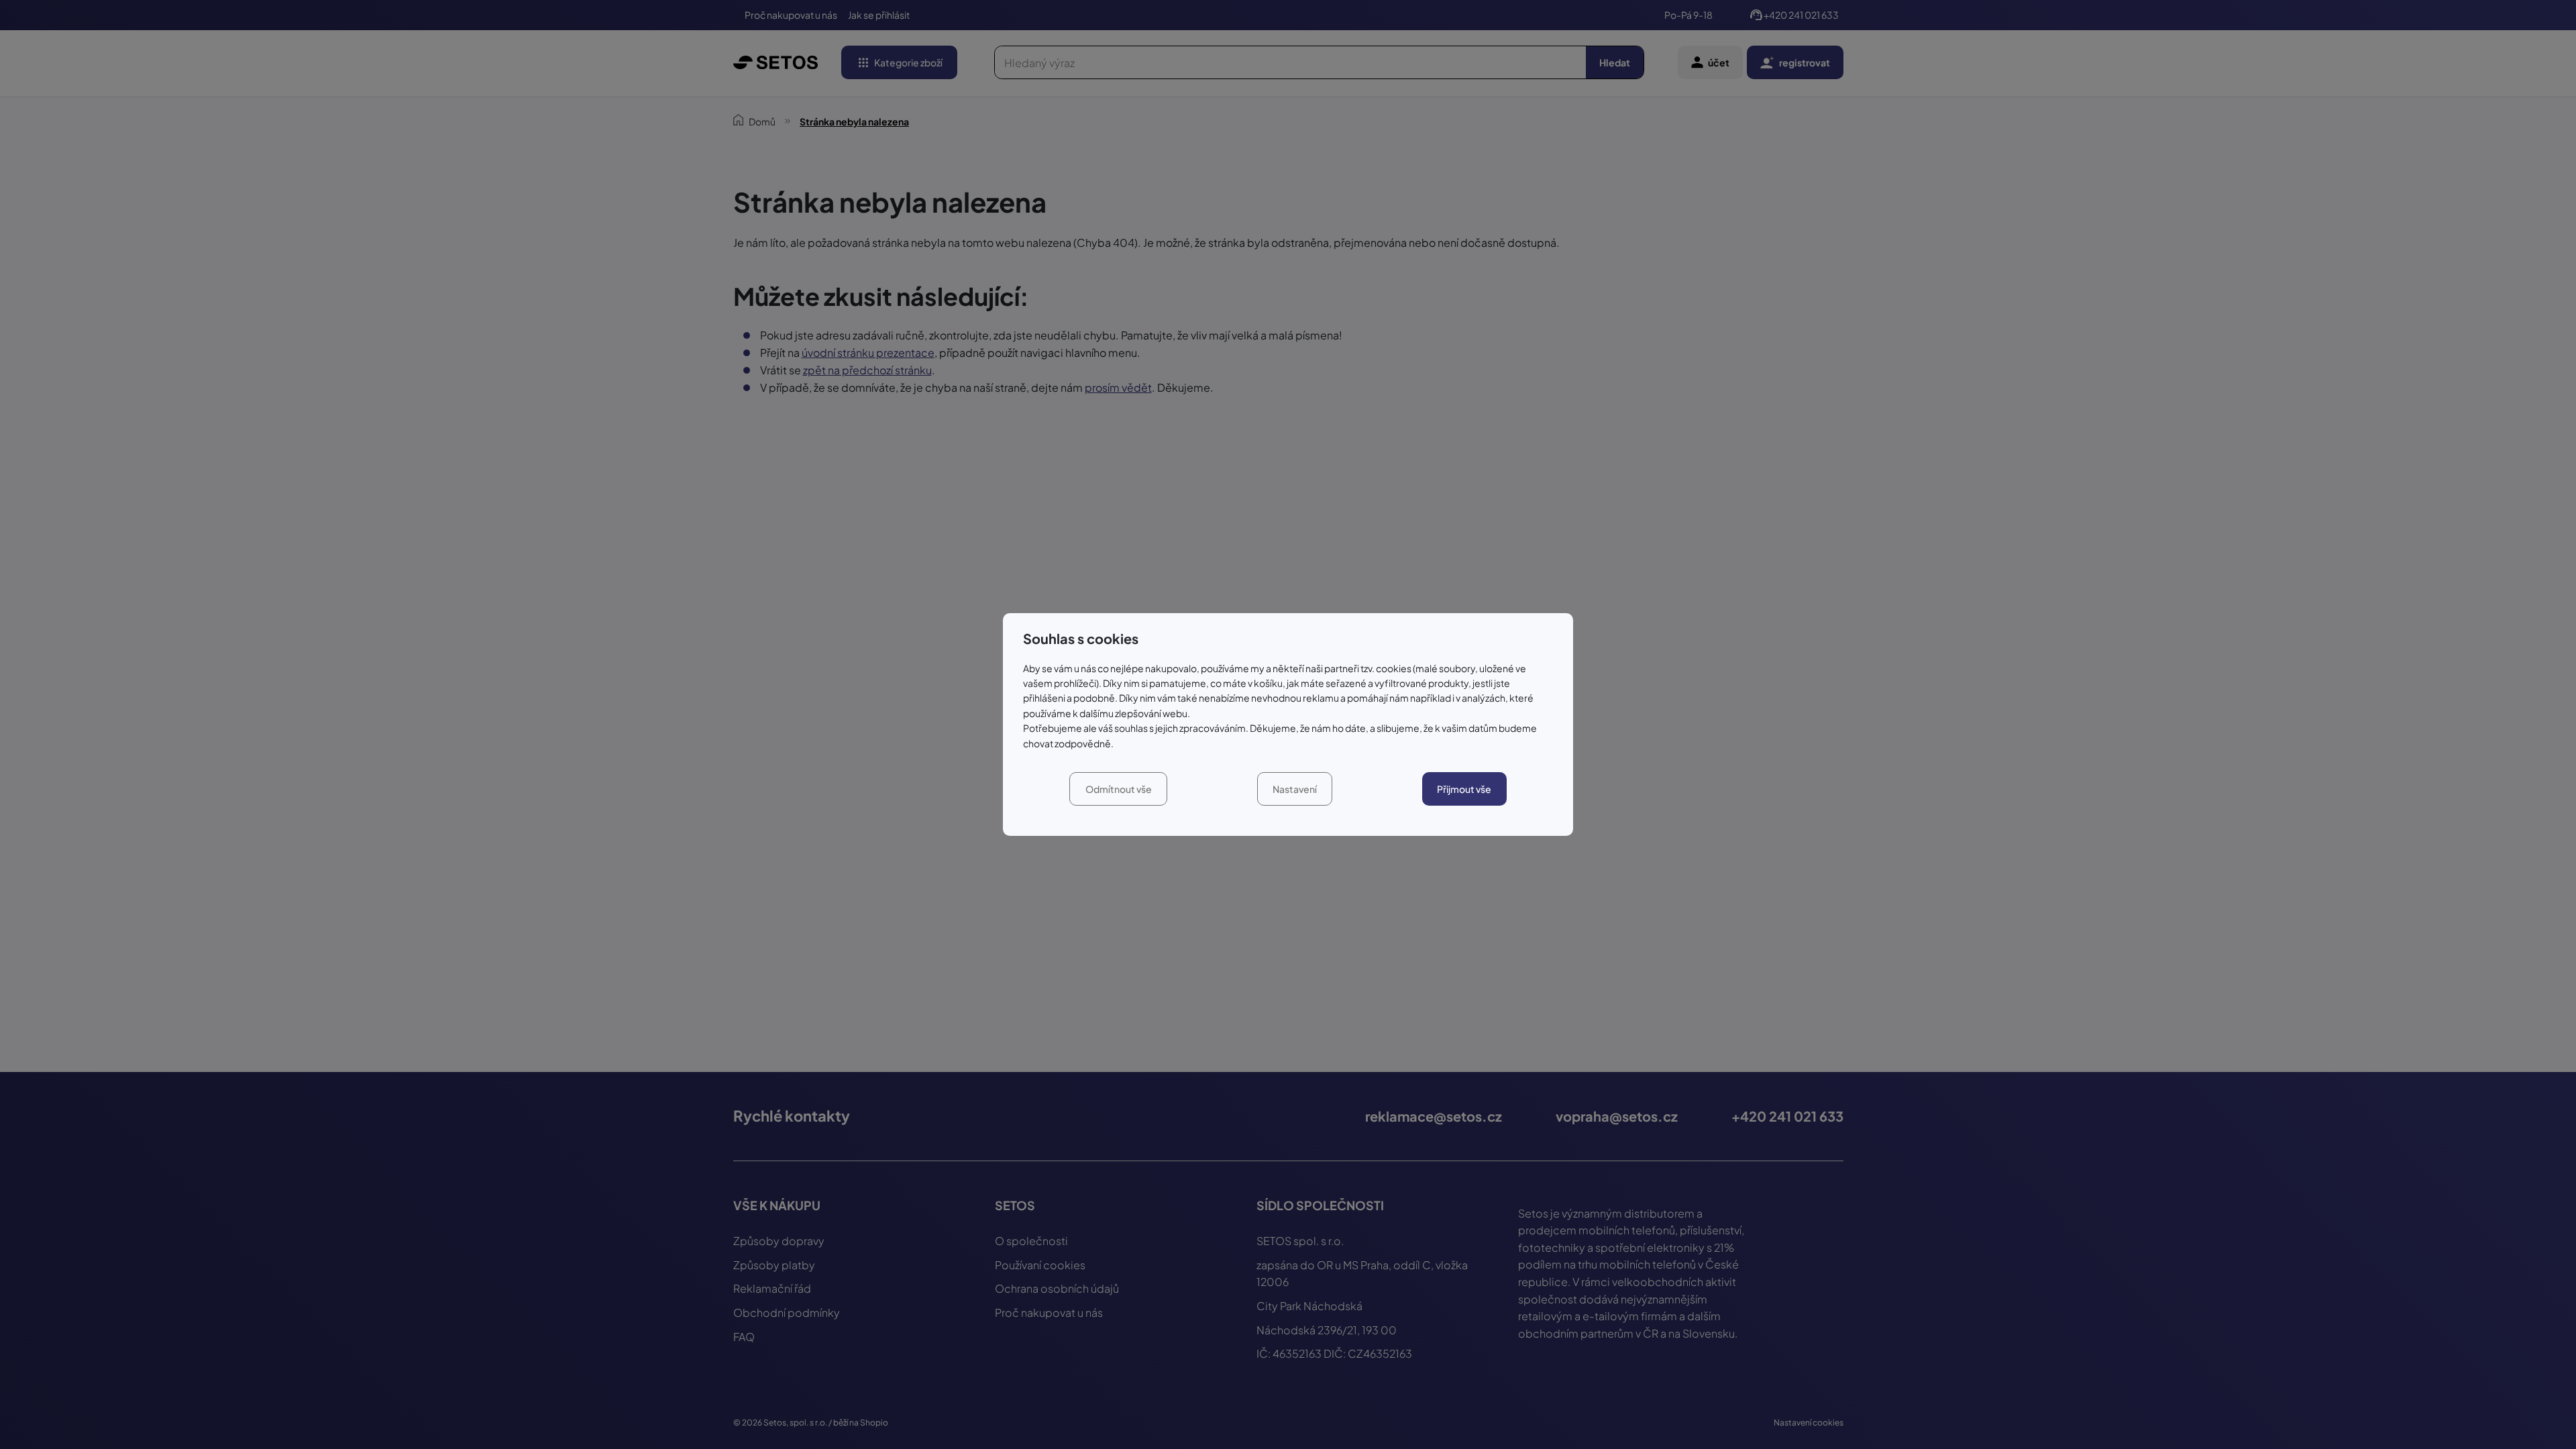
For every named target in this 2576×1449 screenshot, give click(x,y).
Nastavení (1295, 789)
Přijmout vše (1464, 789)
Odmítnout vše (1119, 789)
